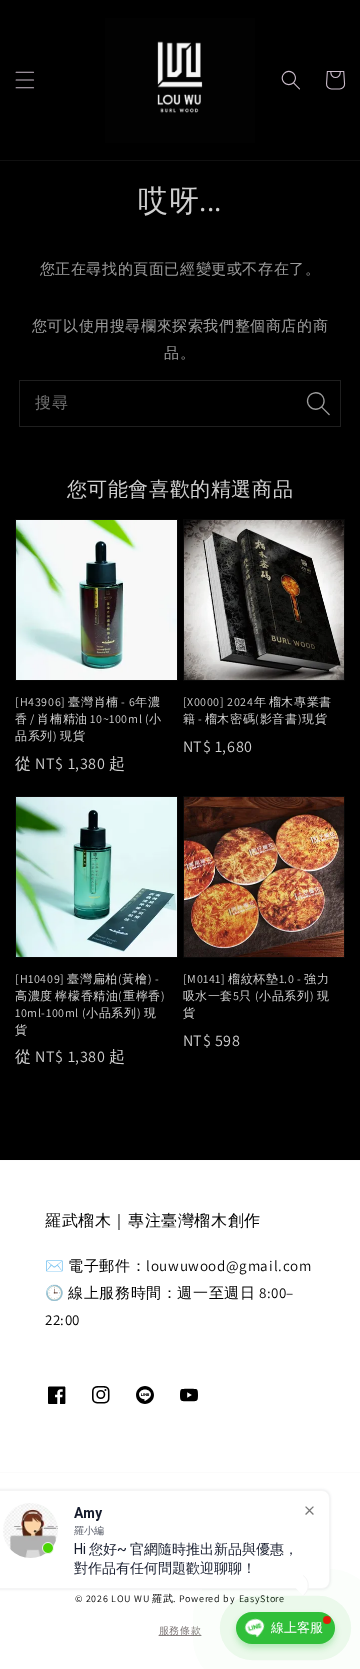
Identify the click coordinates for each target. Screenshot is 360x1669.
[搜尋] (318, 403)
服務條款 (180, 1630)
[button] (25, 80)
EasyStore (262, 1598)
